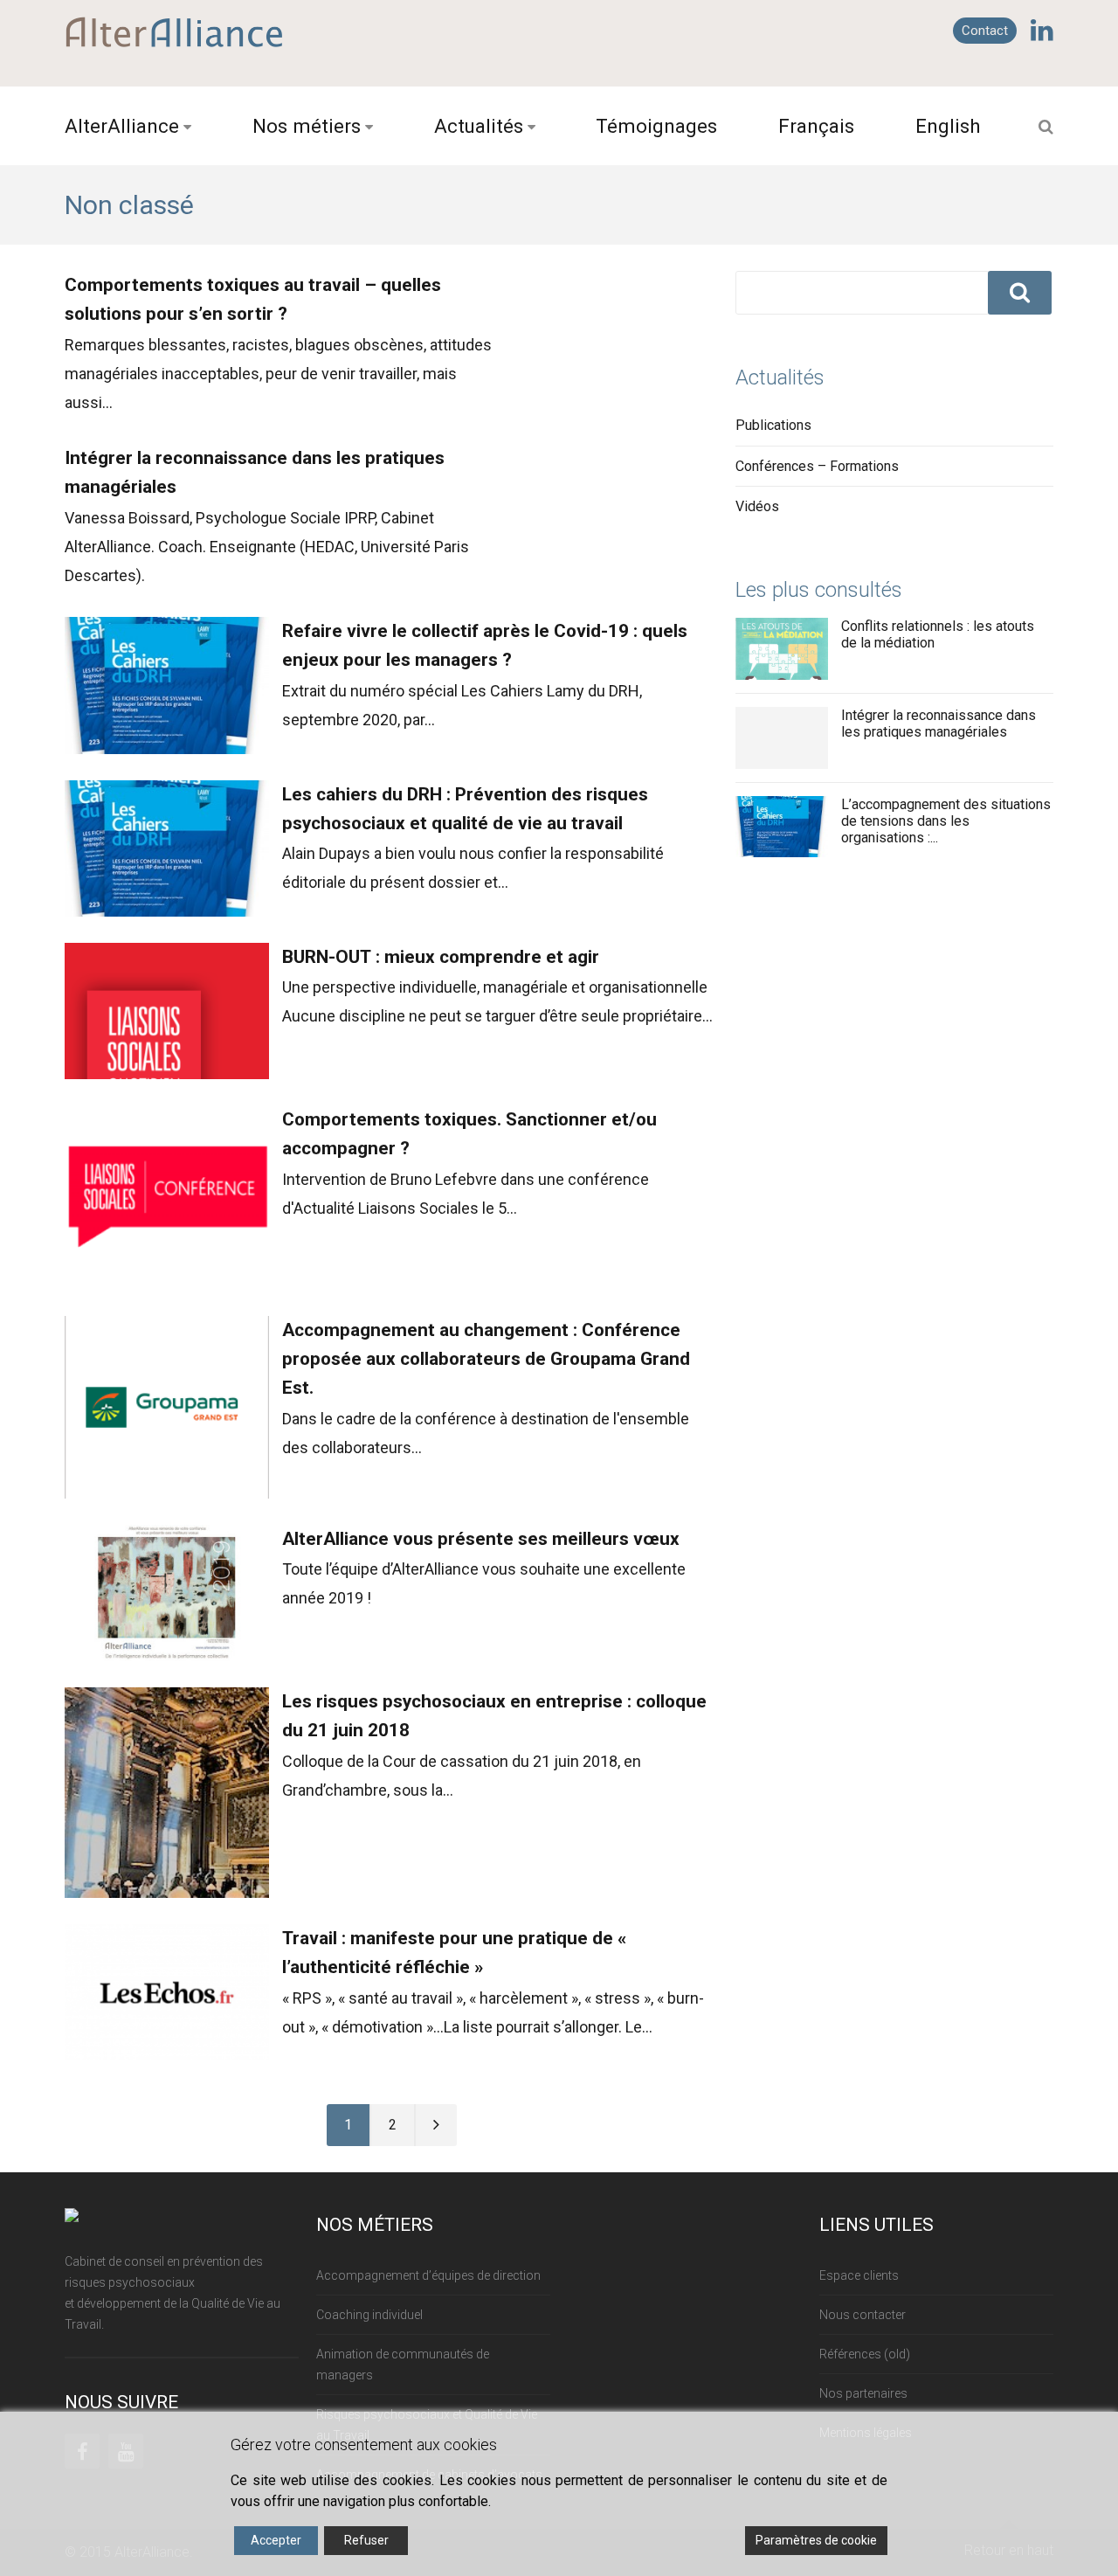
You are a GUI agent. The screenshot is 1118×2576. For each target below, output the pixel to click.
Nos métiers (307, 126)
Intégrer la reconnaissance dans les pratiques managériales (939, 724)
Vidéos (757, 506)
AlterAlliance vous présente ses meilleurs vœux (481, 1539)
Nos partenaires (863, 2393)
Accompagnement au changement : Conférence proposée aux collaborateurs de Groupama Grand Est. (486, 1359)
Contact (985, 31)
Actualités (479, 126)
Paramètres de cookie (816, 2540)
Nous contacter (863, 2315)
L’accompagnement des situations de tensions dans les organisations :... (946, 821)
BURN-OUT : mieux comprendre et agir (441, 957)
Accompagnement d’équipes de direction (428, 2275)
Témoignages (656, 126)
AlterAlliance (122, 126)
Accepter (276, 2540)
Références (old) (865, 2354)
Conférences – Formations (817, 466)
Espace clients (859, 2275)
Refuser (366, 2540)
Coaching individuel (369, 2315)
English (948, 126)
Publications (773, 425)
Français (816, 126)
